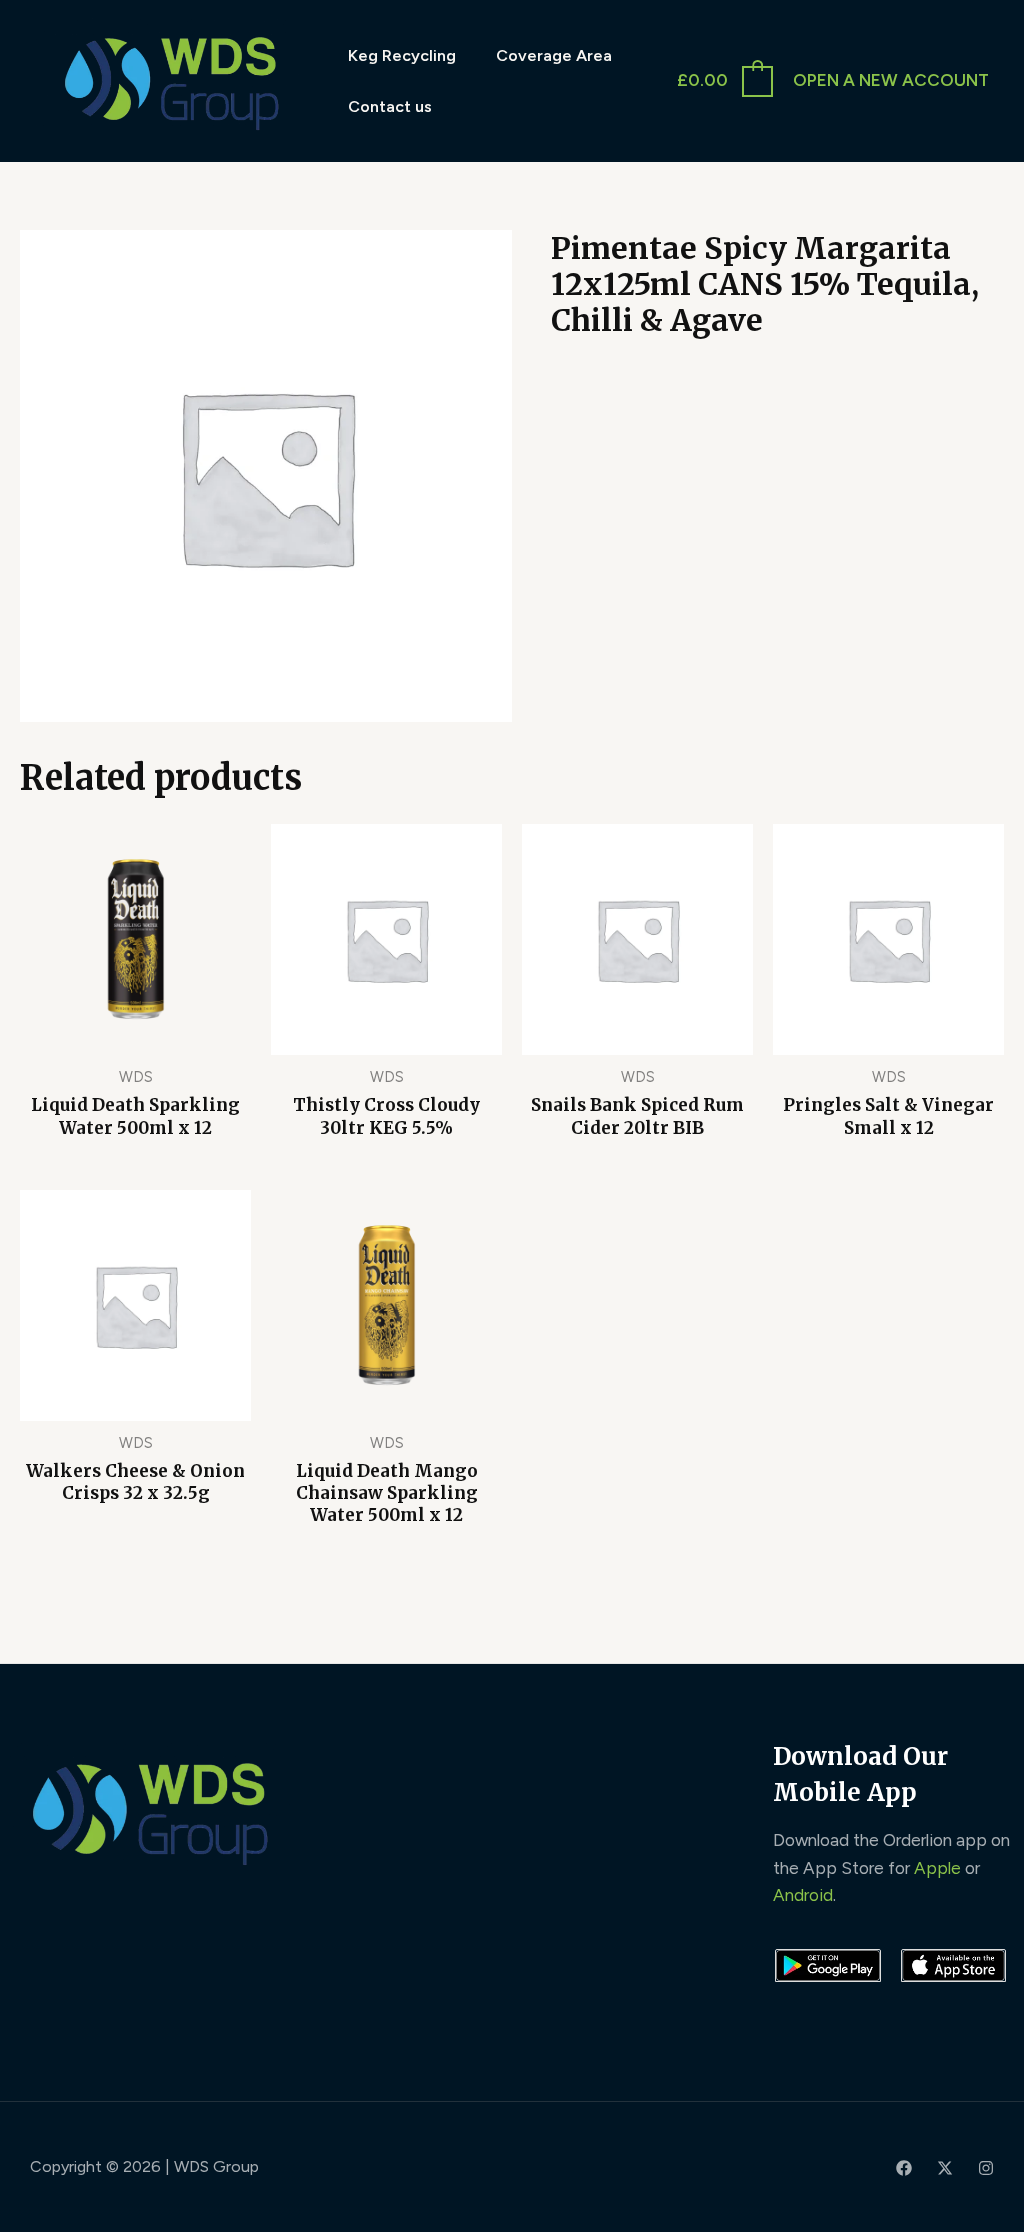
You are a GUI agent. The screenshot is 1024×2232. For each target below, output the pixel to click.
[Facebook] (904, 2168)
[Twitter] (945, 2168)
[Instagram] (986, 2168)
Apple (937, 1868)
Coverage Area (554, 55)
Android (803, 1895)
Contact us (390, 106)
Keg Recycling (402, 55)
